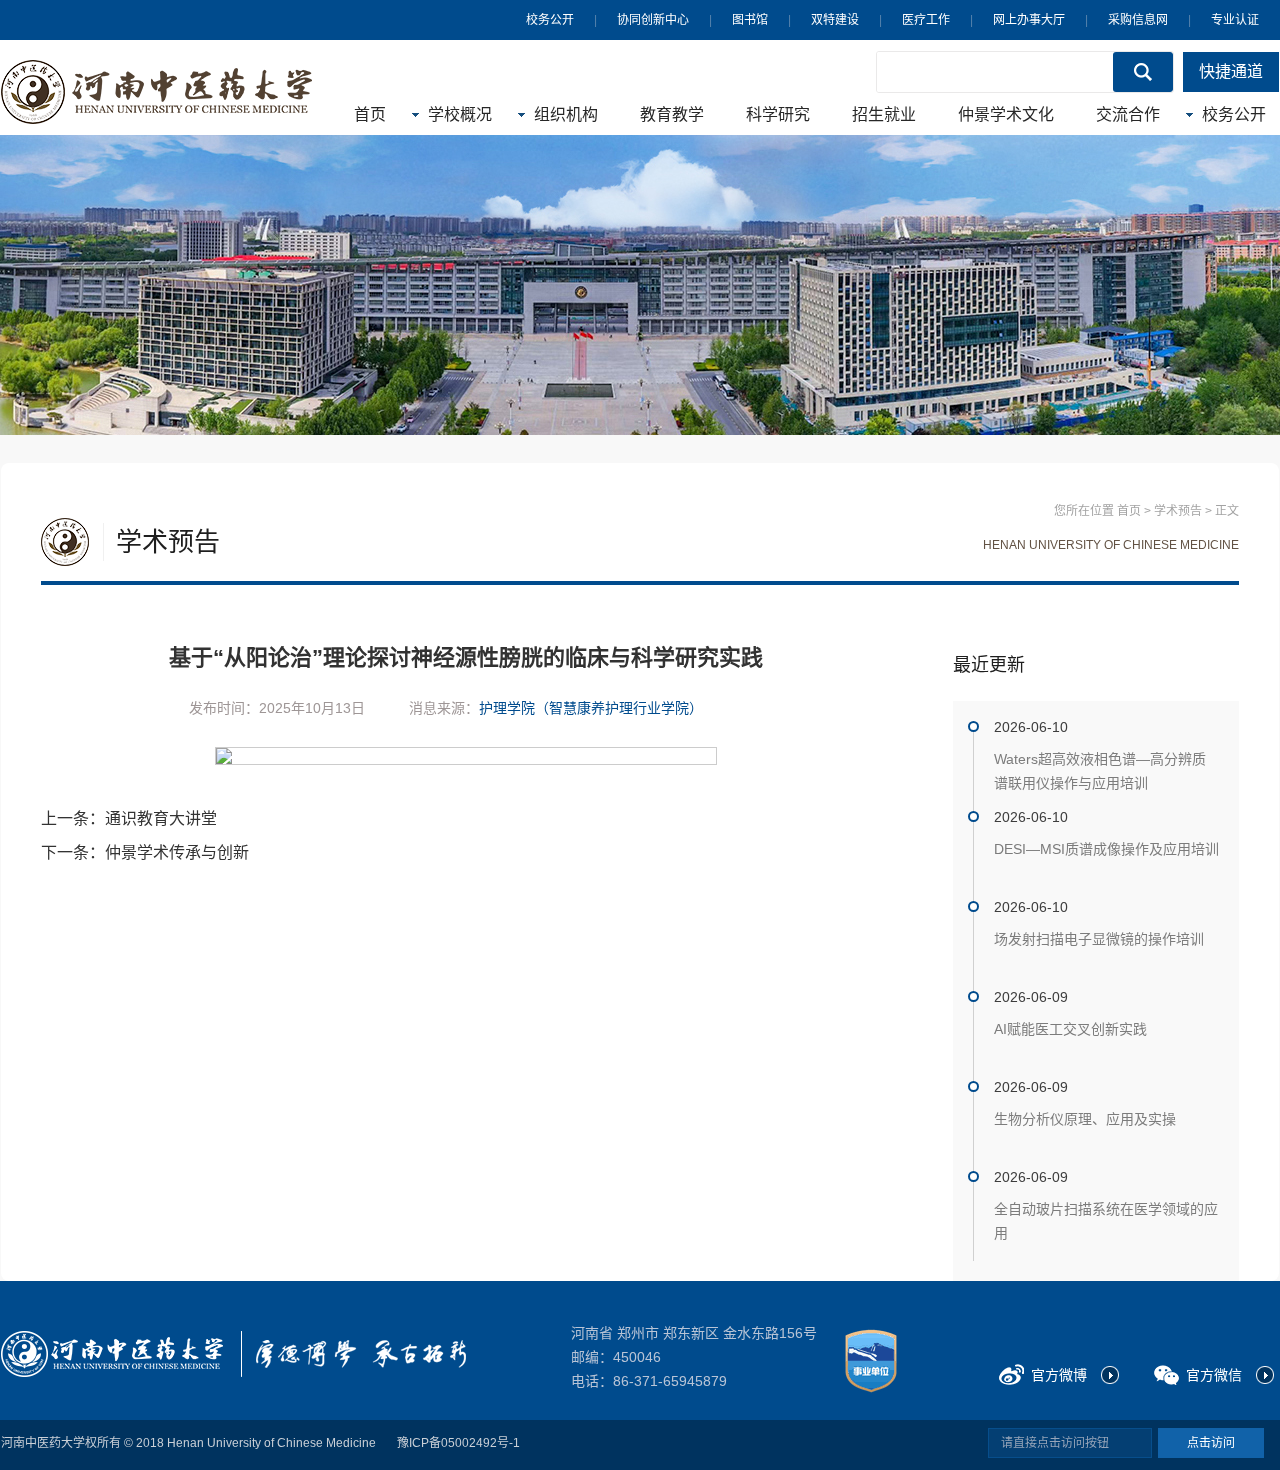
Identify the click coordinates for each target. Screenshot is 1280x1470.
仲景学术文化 (1006, 114)
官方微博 (1059, 1375)
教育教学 (672, 114)
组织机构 (566, 114)
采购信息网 (1138, 20)
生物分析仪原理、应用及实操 (1085, 1119)
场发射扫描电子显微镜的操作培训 (1099, 939)
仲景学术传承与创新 (177, 852)
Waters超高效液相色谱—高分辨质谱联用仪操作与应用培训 (1100, 771)
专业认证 (1235, 20)
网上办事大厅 (1029, 20)
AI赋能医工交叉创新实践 (1070, 1029)
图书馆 (750, 20)
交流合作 (1128, 114)
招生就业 (884, 114)
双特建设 (835, 20)
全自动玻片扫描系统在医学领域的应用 (1106, 1221)
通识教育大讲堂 (161, 818)
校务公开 (550, 20)
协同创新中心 (653, 20)
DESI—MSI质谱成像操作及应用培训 (1106, 849)
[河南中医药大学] (112, 1354)
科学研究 (778, 114)
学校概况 (460, 114)
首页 (370, 114)
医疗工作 (926, 20)
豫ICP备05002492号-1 (458, 1443)
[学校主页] (157, 92)
